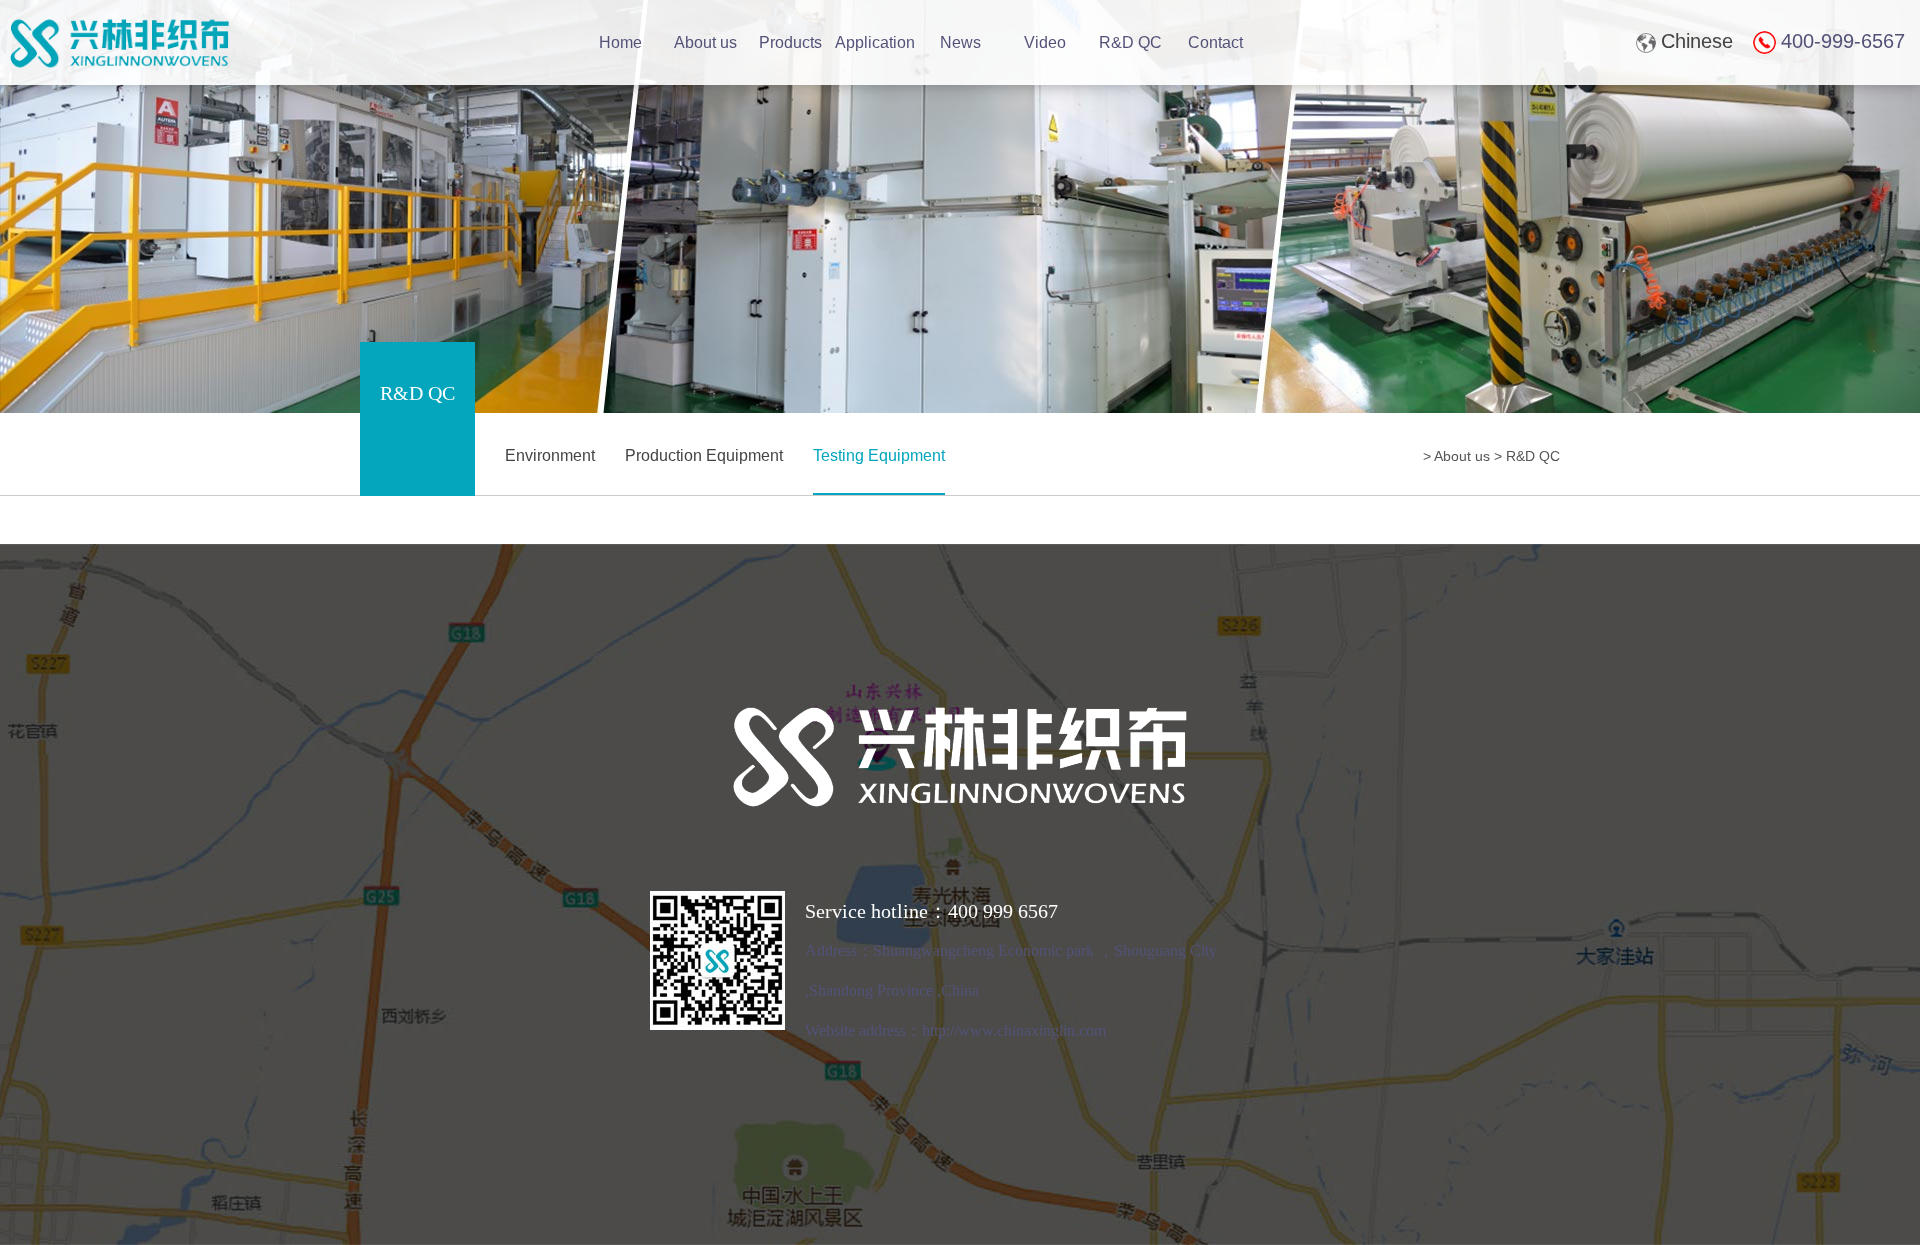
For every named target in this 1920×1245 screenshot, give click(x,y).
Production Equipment (704, 455)
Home (620, 42)
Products (790, 42)
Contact (1215, 42)
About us (705, 42)
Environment (550, 455)
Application (875, 42)
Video (1045, 42)
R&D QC (1130, 42)
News (960, 42)
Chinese (1697, 41)
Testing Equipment (879, 455)
